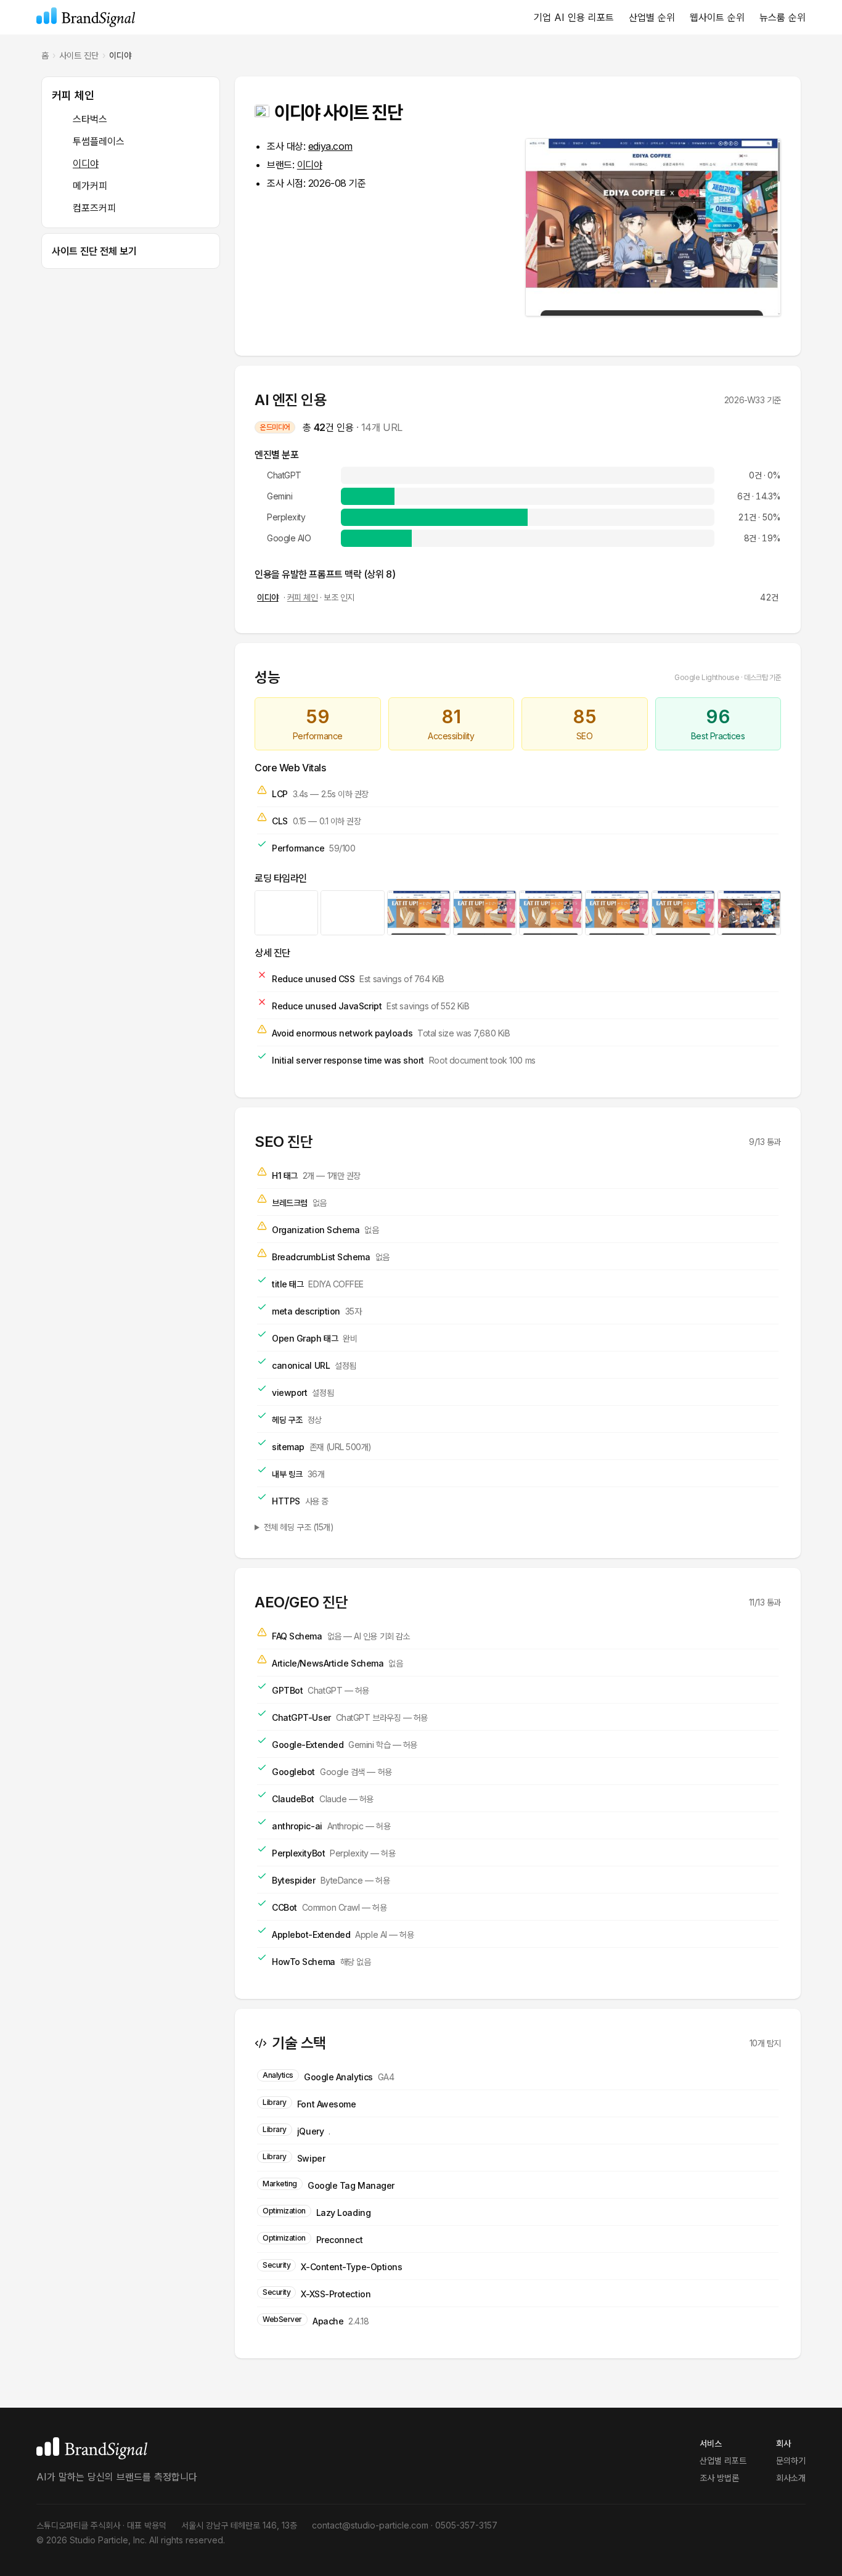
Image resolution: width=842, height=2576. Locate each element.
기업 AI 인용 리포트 (574, 17)
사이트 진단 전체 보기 (94, 251)
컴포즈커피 (94, 208)
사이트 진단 (79, 55)
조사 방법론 (719, 2478)
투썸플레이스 (99, 141)
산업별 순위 (652, 17)
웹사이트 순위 (717, 17)
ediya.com (330, 146)
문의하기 (791, 2460)
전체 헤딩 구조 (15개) (299, 1527)
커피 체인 (73, 95)
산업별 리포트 (723, 2460)
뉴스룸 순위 (783, 17)
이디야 (86, 163)
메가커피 (90, 186)
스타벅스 (90, 119)
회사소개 (791, 2478)
